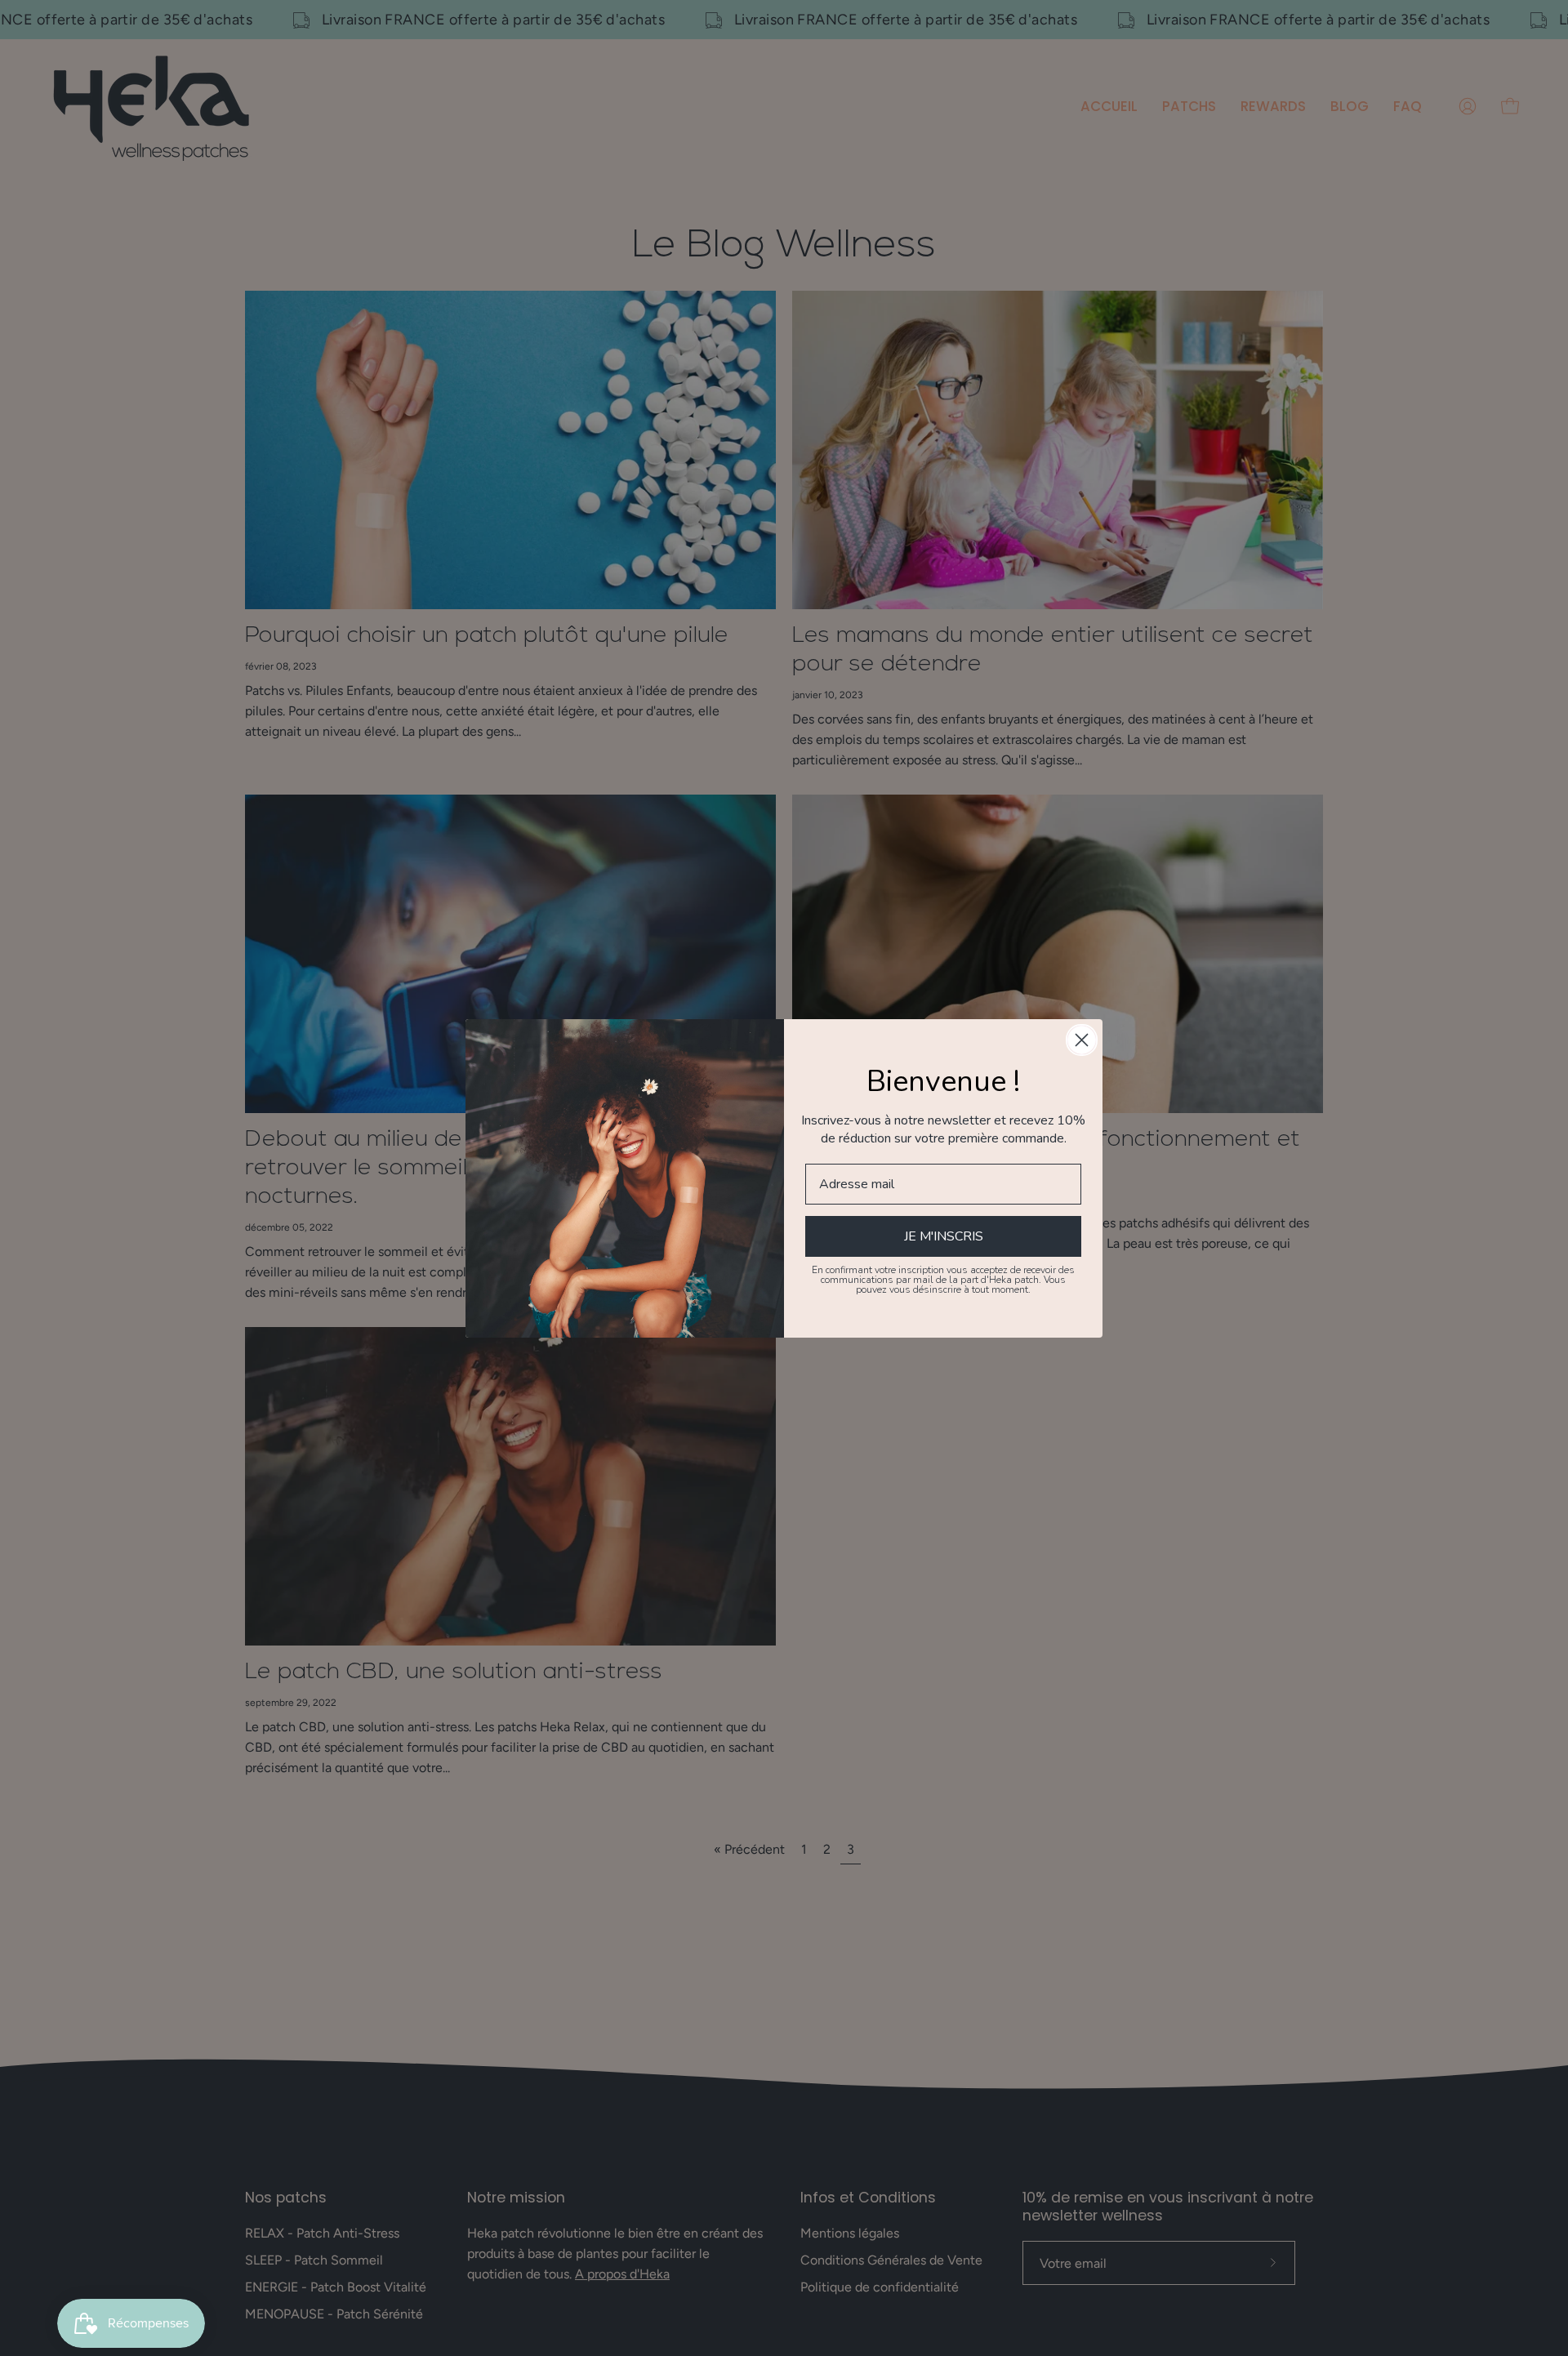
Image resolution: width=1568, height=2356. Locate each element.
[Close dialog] (1082, 1040)
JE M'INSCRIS (944, 1236)
